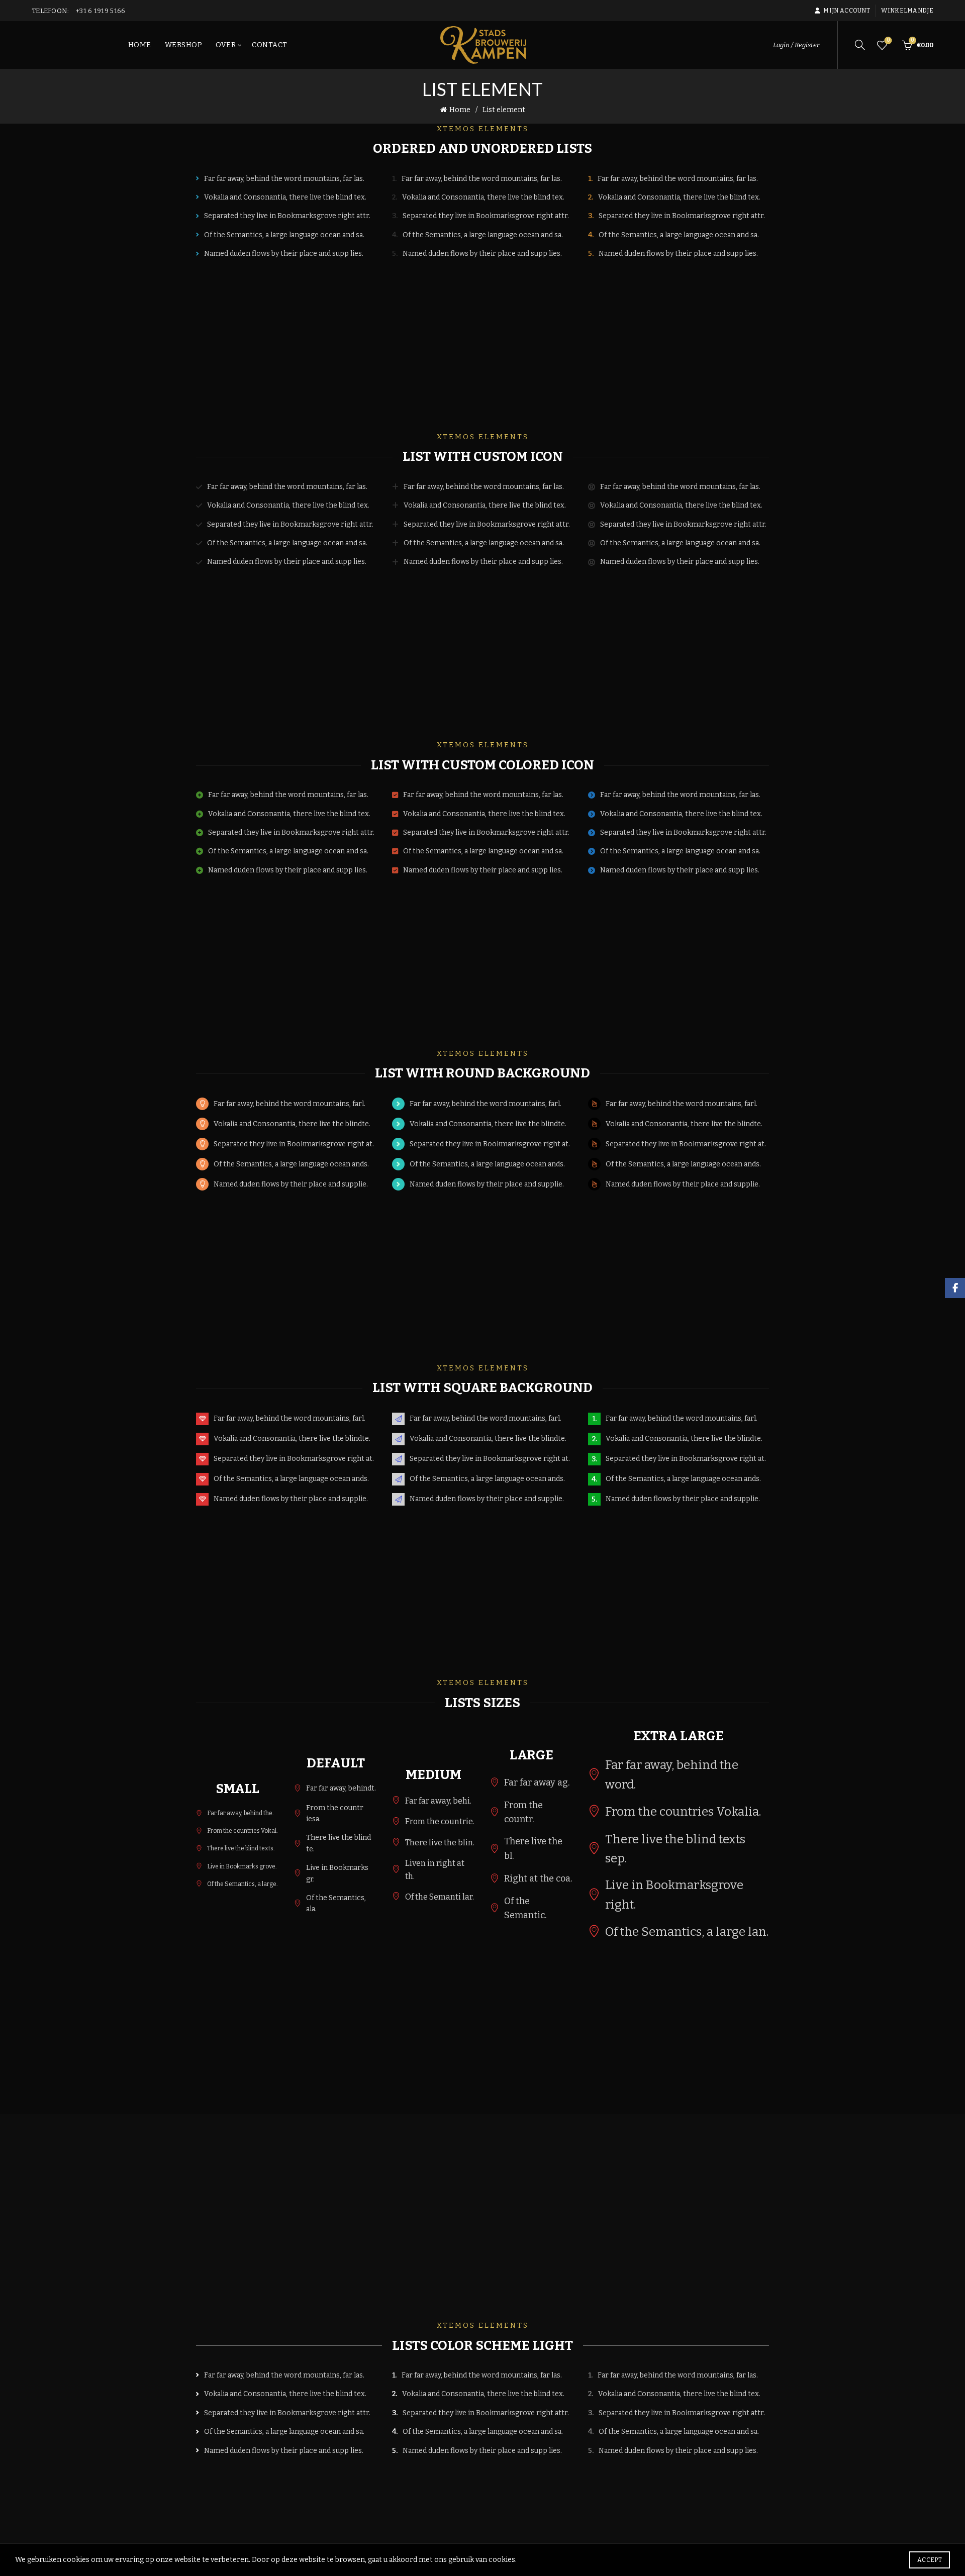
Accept (930, 2560)
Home (140, 45)
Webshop (184, 45)
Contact (270, 45)
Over (226, 45)
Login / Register (796, 45)
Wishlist (888, 40)
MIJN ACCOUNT (847, 11)
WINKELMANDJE (907, 11)
